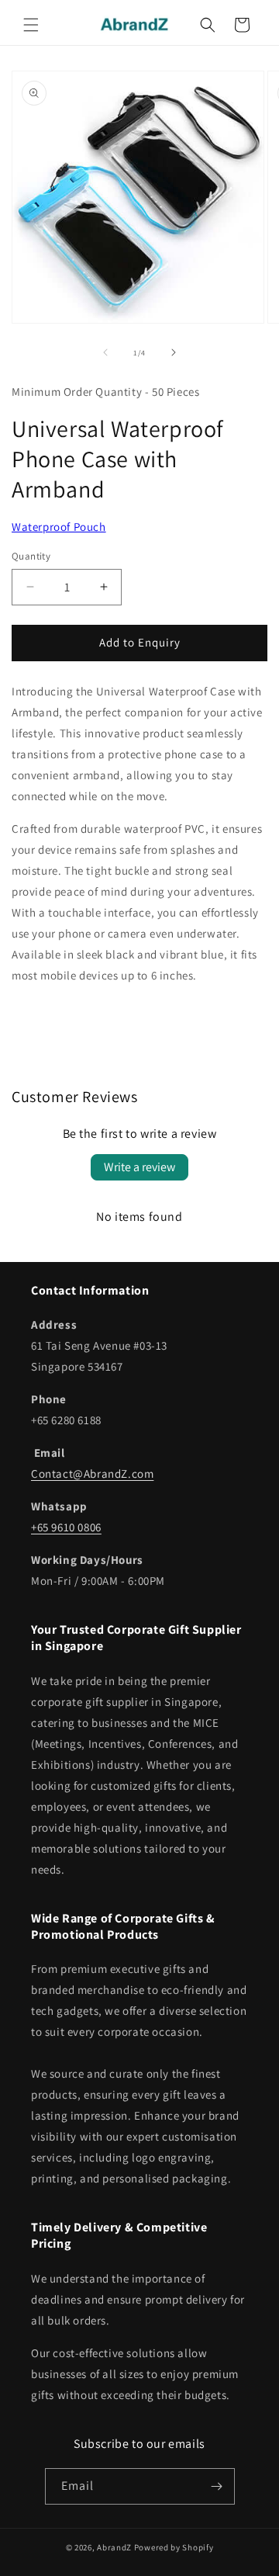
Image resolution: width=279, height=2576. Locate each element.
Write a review (139, 1167)
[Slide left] (105, 352)
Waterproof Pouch (59, 527)
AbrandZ (114, 2547)
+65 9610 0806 (66, 1527)
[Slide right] (174, 352)
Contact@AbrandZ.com (92, 1473)
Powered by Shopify (174, 2547)
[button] (31, 25)
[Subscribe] (217, 2486)
